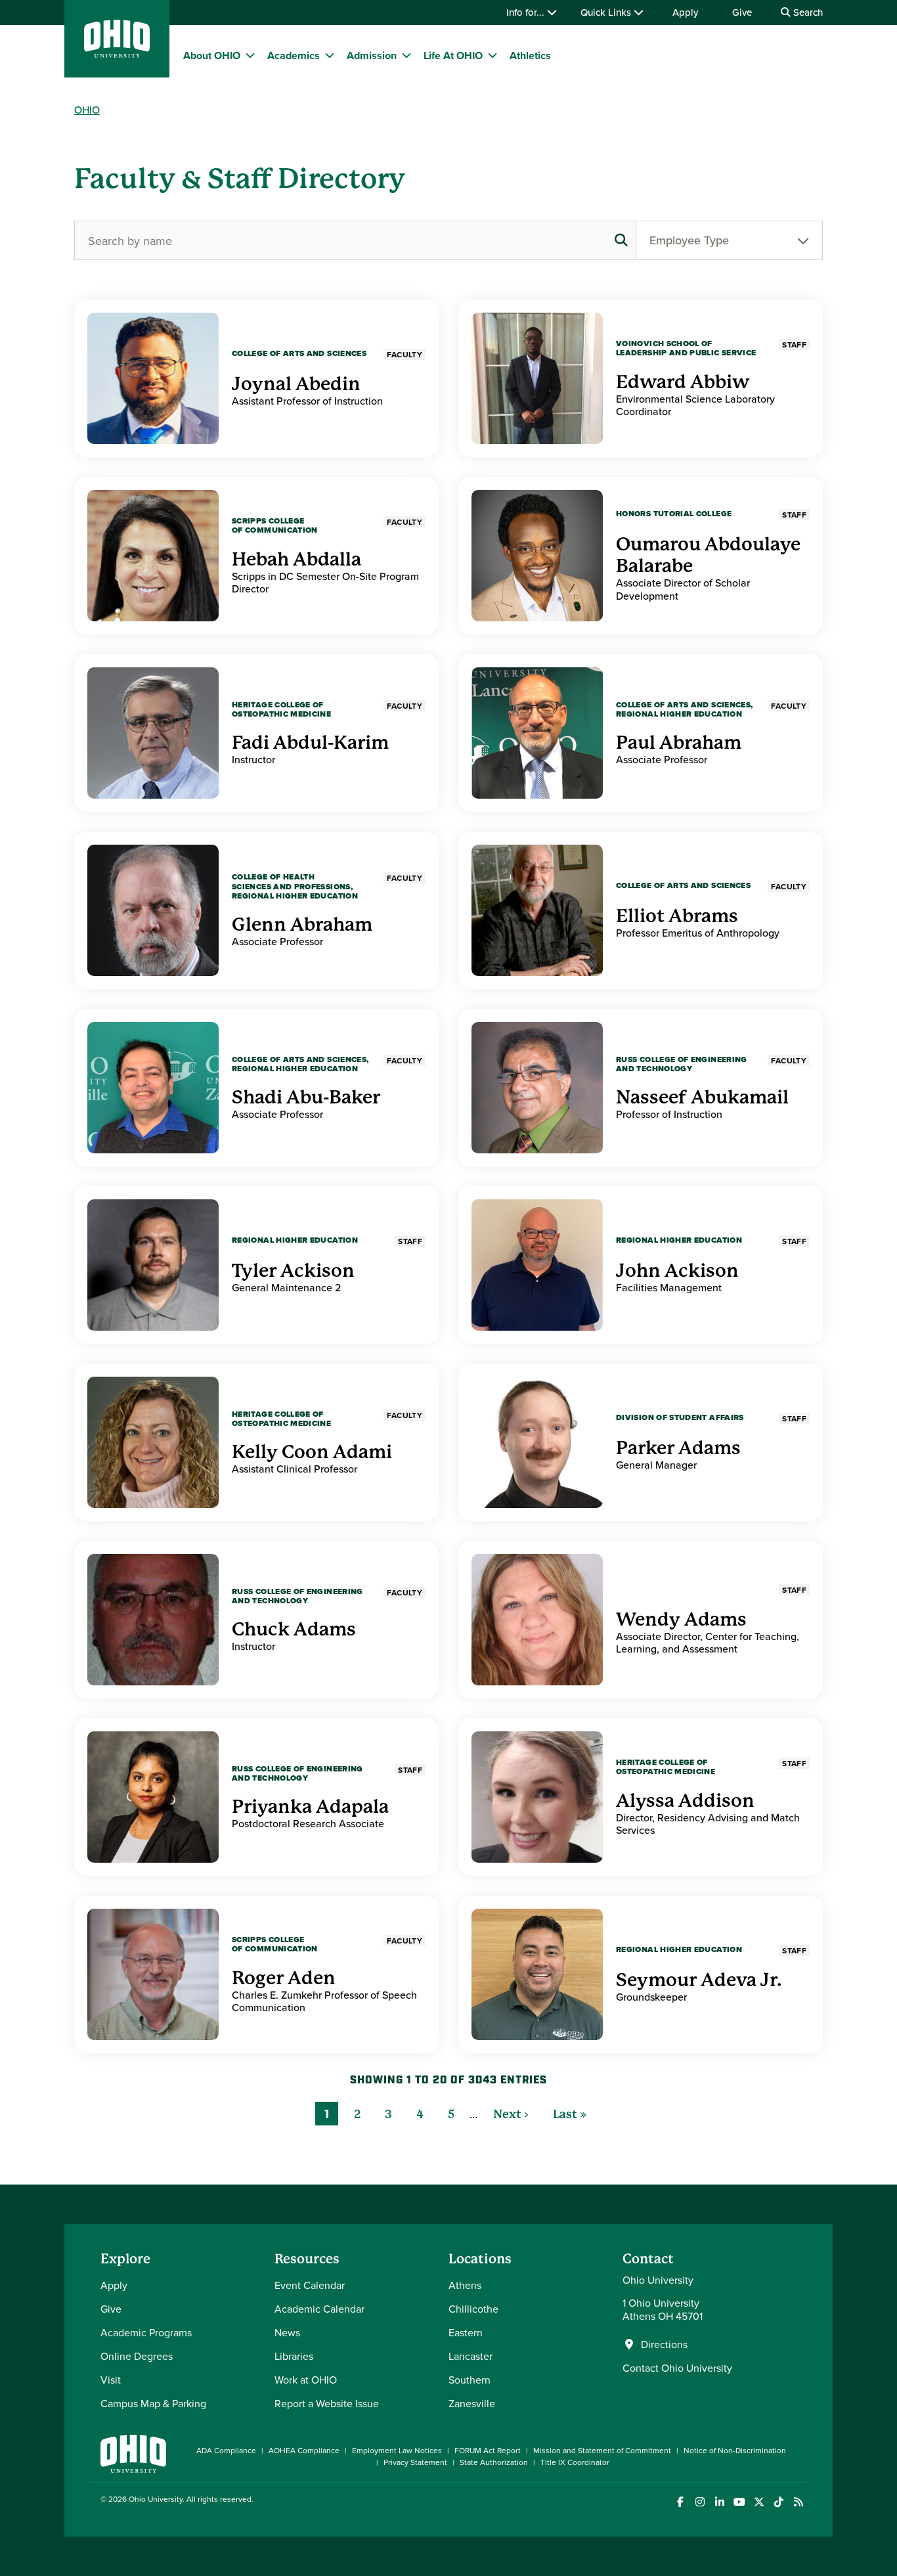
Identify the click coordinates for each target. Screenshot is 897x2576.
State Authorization (494, 2462)
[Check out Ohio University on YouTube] (739, 2502)
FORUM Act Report (488, 2450)
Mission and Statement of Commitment (602, 2450)
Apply (685, 12)
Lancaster (470, 2356)
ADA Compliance (226, 2450)
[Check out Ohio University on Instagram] (700, 2502)
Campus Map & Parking (153, 2403)
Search (807, 12)
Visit (111, 2380)
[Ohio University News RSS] (798, 2502)
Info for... (527, 12)
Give (742, 12)
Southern (470, 2380)
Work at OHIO (306, 2380)
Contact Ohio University (677, 2368)
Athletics (530, 56)
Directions (664, 2344)
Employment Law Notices (397, 2450)
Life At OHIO (453, 56)
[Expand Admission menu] (406, 55)
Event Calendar (310, 2285)
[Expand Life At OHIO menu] (492, 55)
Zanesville (472, 2403)
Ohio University (156, 2499)
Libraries (294, 2356)
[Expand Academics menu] (330, 55)
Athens (465, 2285)
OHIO (87, 110)
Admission (372, 56)
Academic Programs (146, 2332)
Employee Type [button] (689, 240)
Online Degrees (137, 2356)
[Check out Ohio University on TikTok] (778, 2502)
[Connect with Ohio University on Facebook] (680, 2502)
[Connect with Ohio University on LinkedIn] (719, 2502)
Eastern (466, 2332)
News (287, 2332)
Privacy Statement (415, 2462)
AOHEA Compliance (304, 2450)
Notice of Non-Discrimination (735, 2450)
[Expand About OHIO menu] (250, 55)
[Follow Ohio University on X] (759, 2502)
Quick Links (607, 12)
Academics (294, 56)
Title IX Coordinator (575, 2462)
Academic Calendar (319, 2309)
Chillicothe (473, 2309)
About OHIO (212, 56)
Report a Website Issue (327, 2403)
